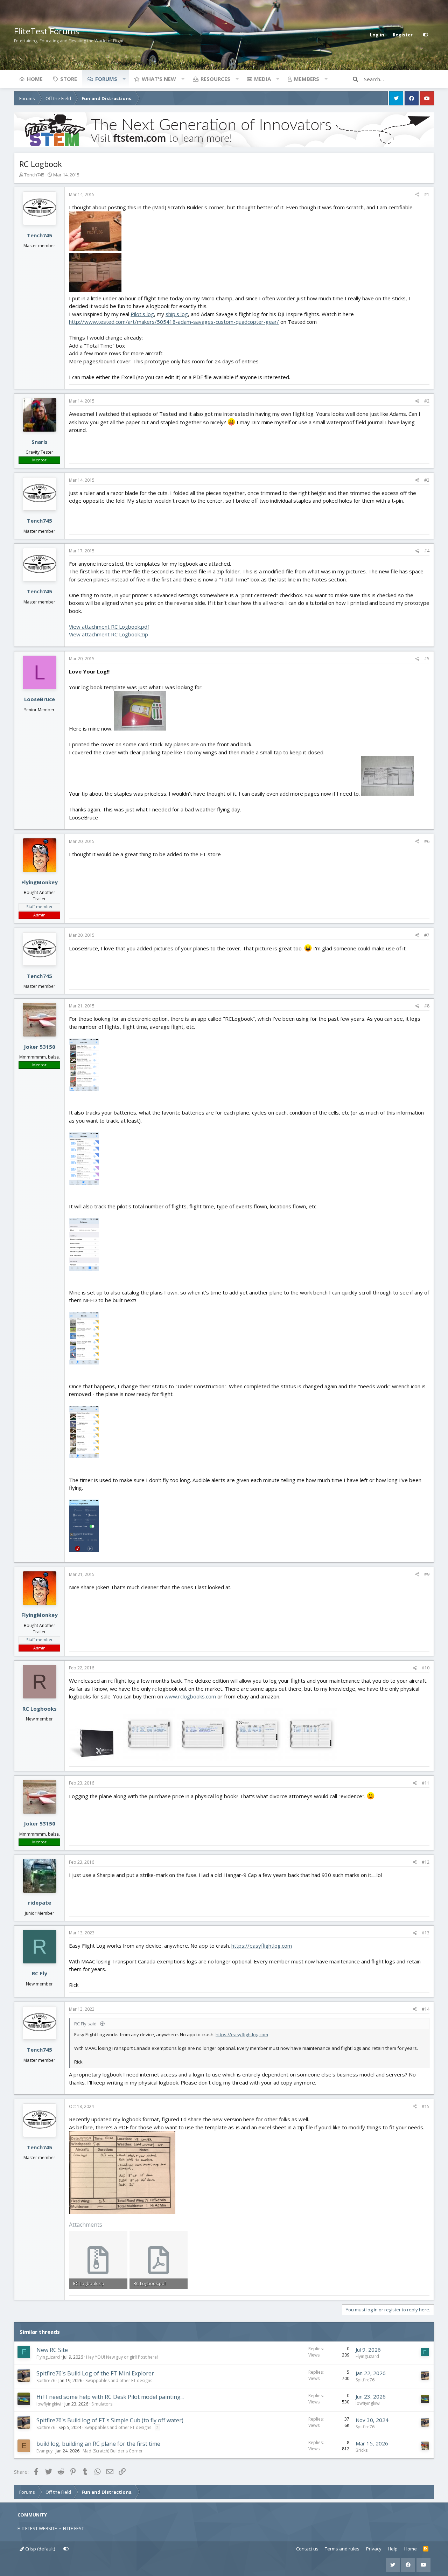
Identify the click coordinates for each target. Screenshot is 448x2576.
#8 (427, 1006)
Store (69, 79)
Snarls (40, 442)
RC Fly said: (86, 2024)
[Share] (417, 195)
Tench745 (34, 175)
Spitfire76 (46, 2380)
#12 (426, 1862)
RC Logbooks (40, 1709)
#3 (427, 480)
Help (393, 2549)
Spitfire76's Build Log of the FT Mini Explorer (95, 2373)
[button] (124, 79)
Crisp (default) (40, 2549)
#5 (427, 659)
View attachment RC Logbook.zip (108, 634)
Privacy (374, 2549)
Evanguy (44, 2451)
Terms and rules (342, 2549)
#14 (426, 2009)
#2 (427, 401)
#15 (426, 2106)
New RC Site (52, 2350)
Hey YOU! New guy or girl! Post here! (122, 2357)
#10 (426, 1668)
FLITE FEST (73, 2528)
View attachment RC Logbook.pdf (109, 627)
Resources (215, 79)
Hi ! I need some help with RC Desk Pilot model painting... (110, 2397)
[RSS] (426, 2549)
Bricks (362, 2450)
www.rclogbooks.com (190, 1696)
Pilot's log (142, 314)
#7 (427, 935)
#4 (427, 551)
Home (35, 79)
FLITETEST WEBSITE (37, 2528)
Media (262, 79)
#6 (427, 841)
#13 (426, 1933)
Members (307, 79)
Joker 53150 (40, 1047)
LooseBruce (40, 699)
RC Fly (40, 1973)
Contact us (307, 2549)
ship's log (177, 314)
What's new (159, 79)
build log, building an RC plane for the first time (98, 2444)
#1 (427, 194)
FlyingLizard (48, 2357)
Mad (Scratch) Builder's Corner (113, 2451)
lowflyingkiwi (49, 2404)
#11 (426, 1783)
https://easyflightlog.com (262, 1946)
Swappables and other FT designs (119, 2380)
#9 (427, 1574)
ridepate (40, 1903)
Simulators (102, 2404)
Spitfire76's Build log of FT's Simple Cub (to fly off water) (110, 2420)
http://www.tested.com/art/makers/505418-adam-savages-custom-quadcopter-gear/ (174, 322)
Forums (106, 79)
